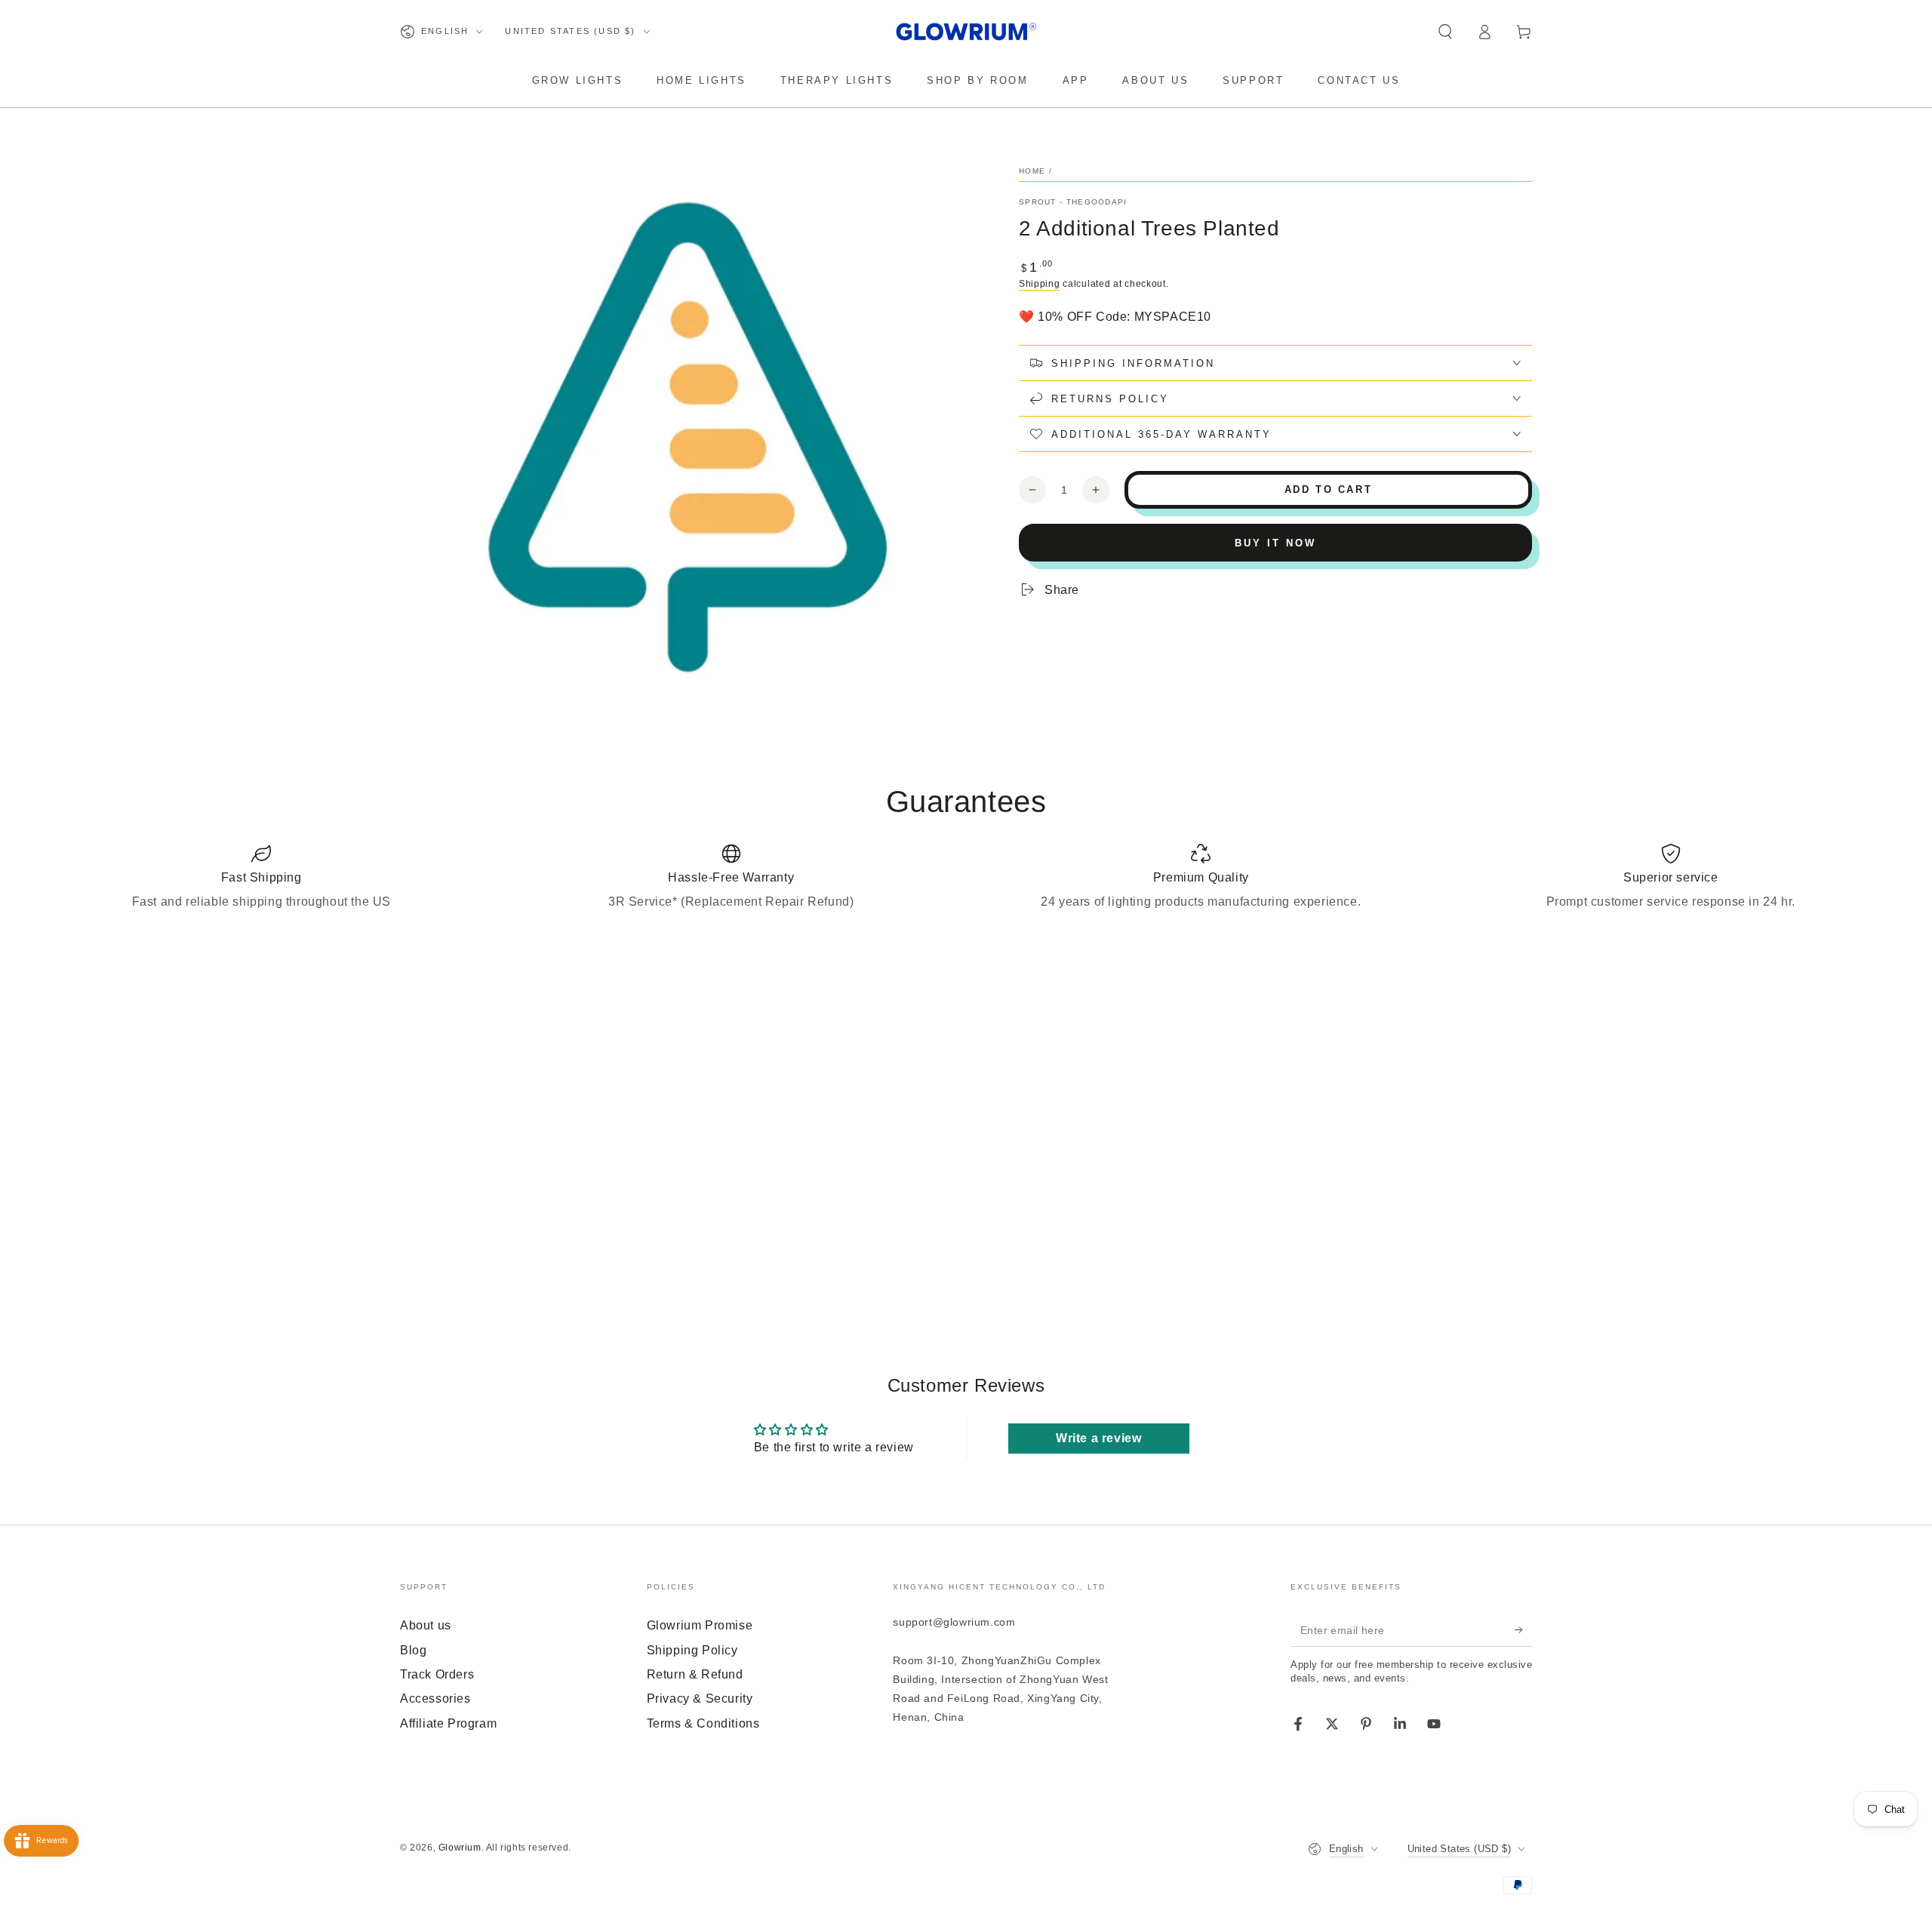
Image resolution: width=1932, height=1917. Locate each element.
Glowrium (460, 1848)
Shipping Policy (692, 1650)
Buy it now (1275, 543)
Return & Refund (695, 1674)
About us (426, 1625)
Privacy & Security (700, 1699)
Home (1032, 171)
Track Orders (437, 1674)
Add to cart (1329, 489)
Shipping (1040, 284)
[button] (1445, 32)
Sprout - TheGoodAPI (1073, 202)
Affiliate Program (448, 1723)
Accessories (435, 1699)
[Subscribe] (1523, 1629)
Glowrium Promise (700, 1625)
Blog (413, 1650)
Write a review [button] (1098, 1438)
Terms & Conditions (703, 1723)
